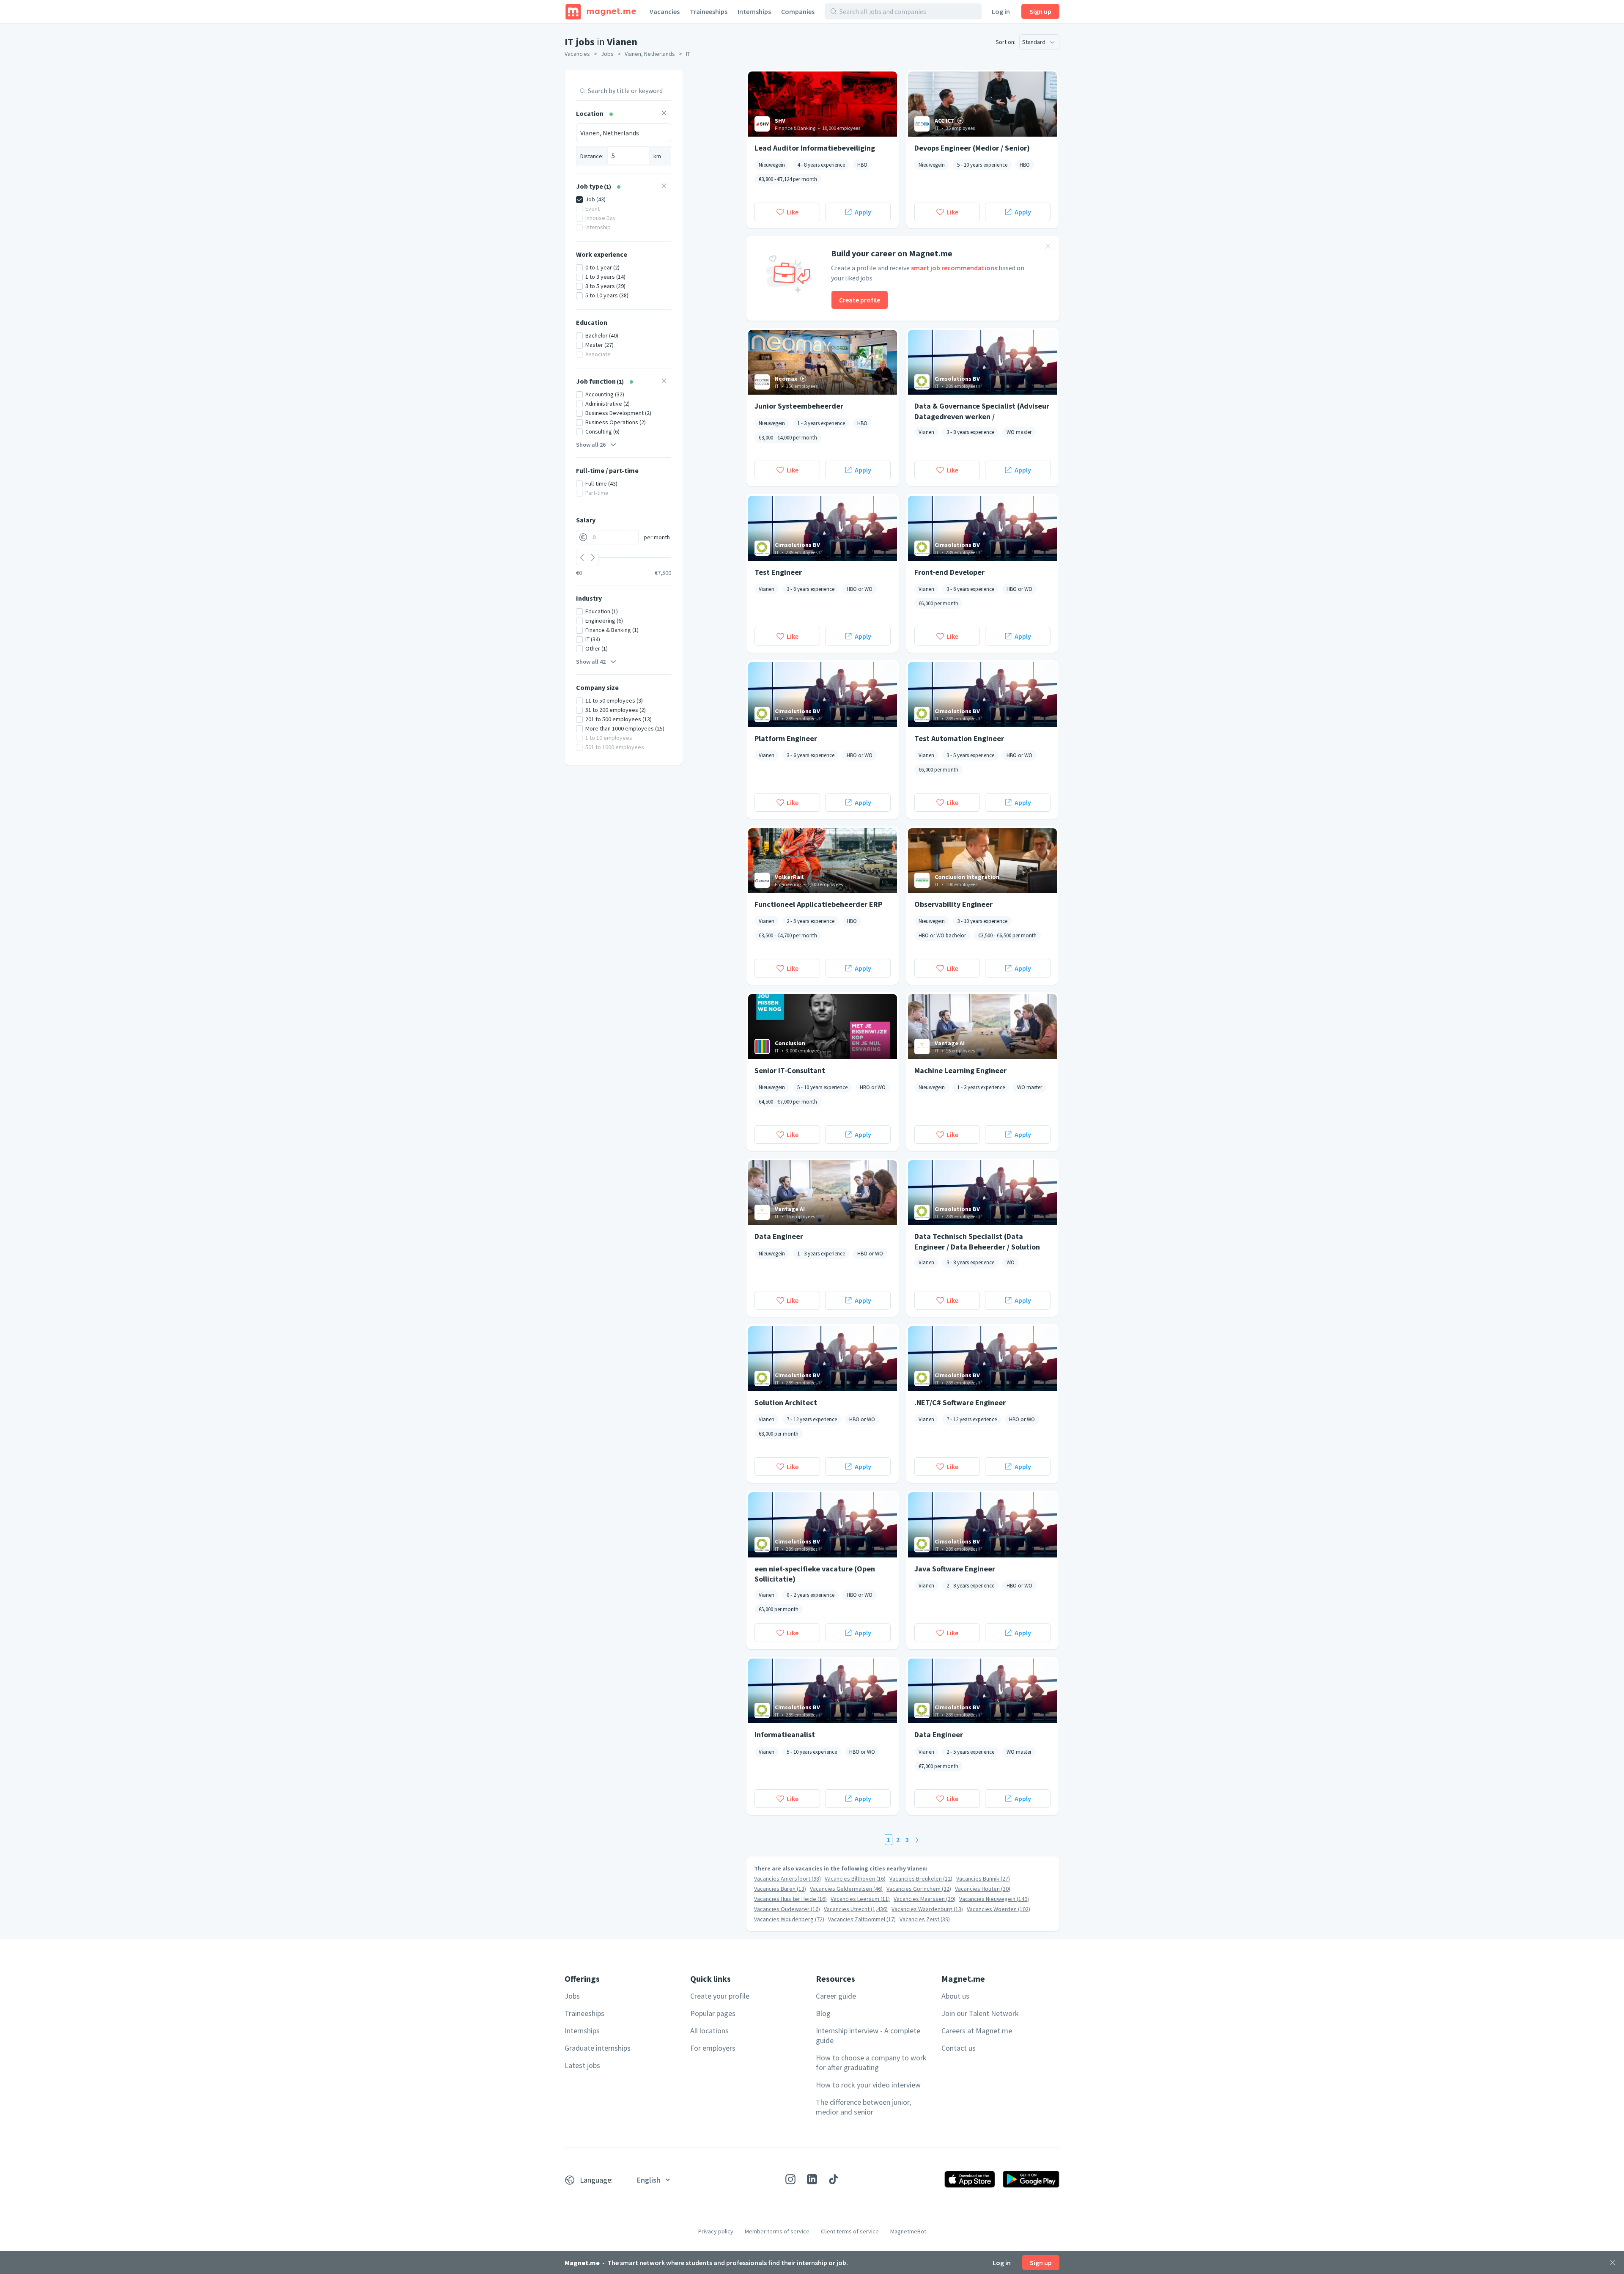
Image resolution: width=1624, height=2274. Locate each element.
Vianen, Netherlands (650, 54)
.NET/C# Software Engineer (960, 1402)
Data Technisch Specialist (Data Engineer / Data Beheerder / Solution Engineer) (977, 1241)
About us (955, 1996)
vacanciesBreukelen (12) (921, 1879)
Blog (823, 2013)
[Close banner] (1048, 247)
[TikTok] (834, 2179)
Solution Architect (786, 1402)
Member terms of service (777, 2231)
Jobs (607, 54)
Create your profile (720, 1996)
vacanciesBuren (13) (780, 1889)
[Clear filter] (664, 114)
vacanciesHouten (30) (983, 1889)
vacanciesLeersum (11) (860, 1899)
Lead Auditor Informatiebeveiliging (815, 148)
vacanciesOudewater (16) (787, 1909)
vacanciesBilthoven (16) (855, 1879)
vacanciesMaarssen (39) (924, 1899)
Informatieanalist (785, 1734)
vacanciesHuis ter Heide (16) (790, 1899)
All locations (709, 2031)
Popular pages (713, 2013)
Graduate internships (598, 2048)
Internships (754, 11)
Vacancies (665, 11)
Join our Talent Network (980, 2013)
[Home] (601, 11)
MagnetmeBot (908, 2231)
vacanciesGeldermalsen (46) (846, 1889)
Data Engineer (779, 1236)
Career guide (836, 1996)
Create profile (860, 300)
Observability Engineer (953, 904)
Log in (1001, 11)
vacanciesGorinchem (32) (919, 1889)
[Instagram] (790, 2179)
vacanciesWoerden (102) (999, 1909)
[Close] (1613, 2263)
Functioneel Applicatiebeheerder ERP (818, 904)
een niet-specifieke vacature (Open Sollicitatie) (815, 1574)
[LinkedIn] (812, 2179)
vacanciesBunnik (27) (983, 1879)
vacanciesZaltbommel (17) (862, 1919)
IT (688, 54)
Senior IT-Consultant (790, 1070)
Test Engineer (778, 572)
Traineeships (709, 11)
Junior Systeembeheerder (799, 406)
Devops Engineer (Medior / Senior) (972, 148)
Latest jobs (582, 2065)
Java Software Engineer (955, 1569)
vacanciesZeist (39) (925, 1919)
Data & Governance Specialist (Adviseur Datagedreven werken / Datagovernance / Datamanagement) (982, 411)
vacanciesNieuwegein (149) (994, 1899)
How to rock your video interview (868, 2085)
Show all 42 (591, 662)
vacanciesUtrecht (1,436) (856, 1909)
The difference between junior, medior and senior (863, 2107)
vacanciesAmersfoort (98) (787, 1879)
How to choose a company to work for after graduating (871, 2063)
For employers (713, 2048)
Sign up (1040, 11)
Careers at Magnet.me (977, 2031)
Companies (798, 11)
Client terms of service (850, 2231)
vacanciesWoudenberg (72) (789, 1919)
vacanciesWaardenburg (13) (927, 1909)
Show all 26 (591, 445)
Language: (596, 2180)
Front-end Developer (949, 572)
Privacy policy (716, 2231)
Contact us (959, 2048)
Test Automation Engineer (959, 738)
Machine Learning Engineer (960, 1070)
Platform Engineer (786, 738)
